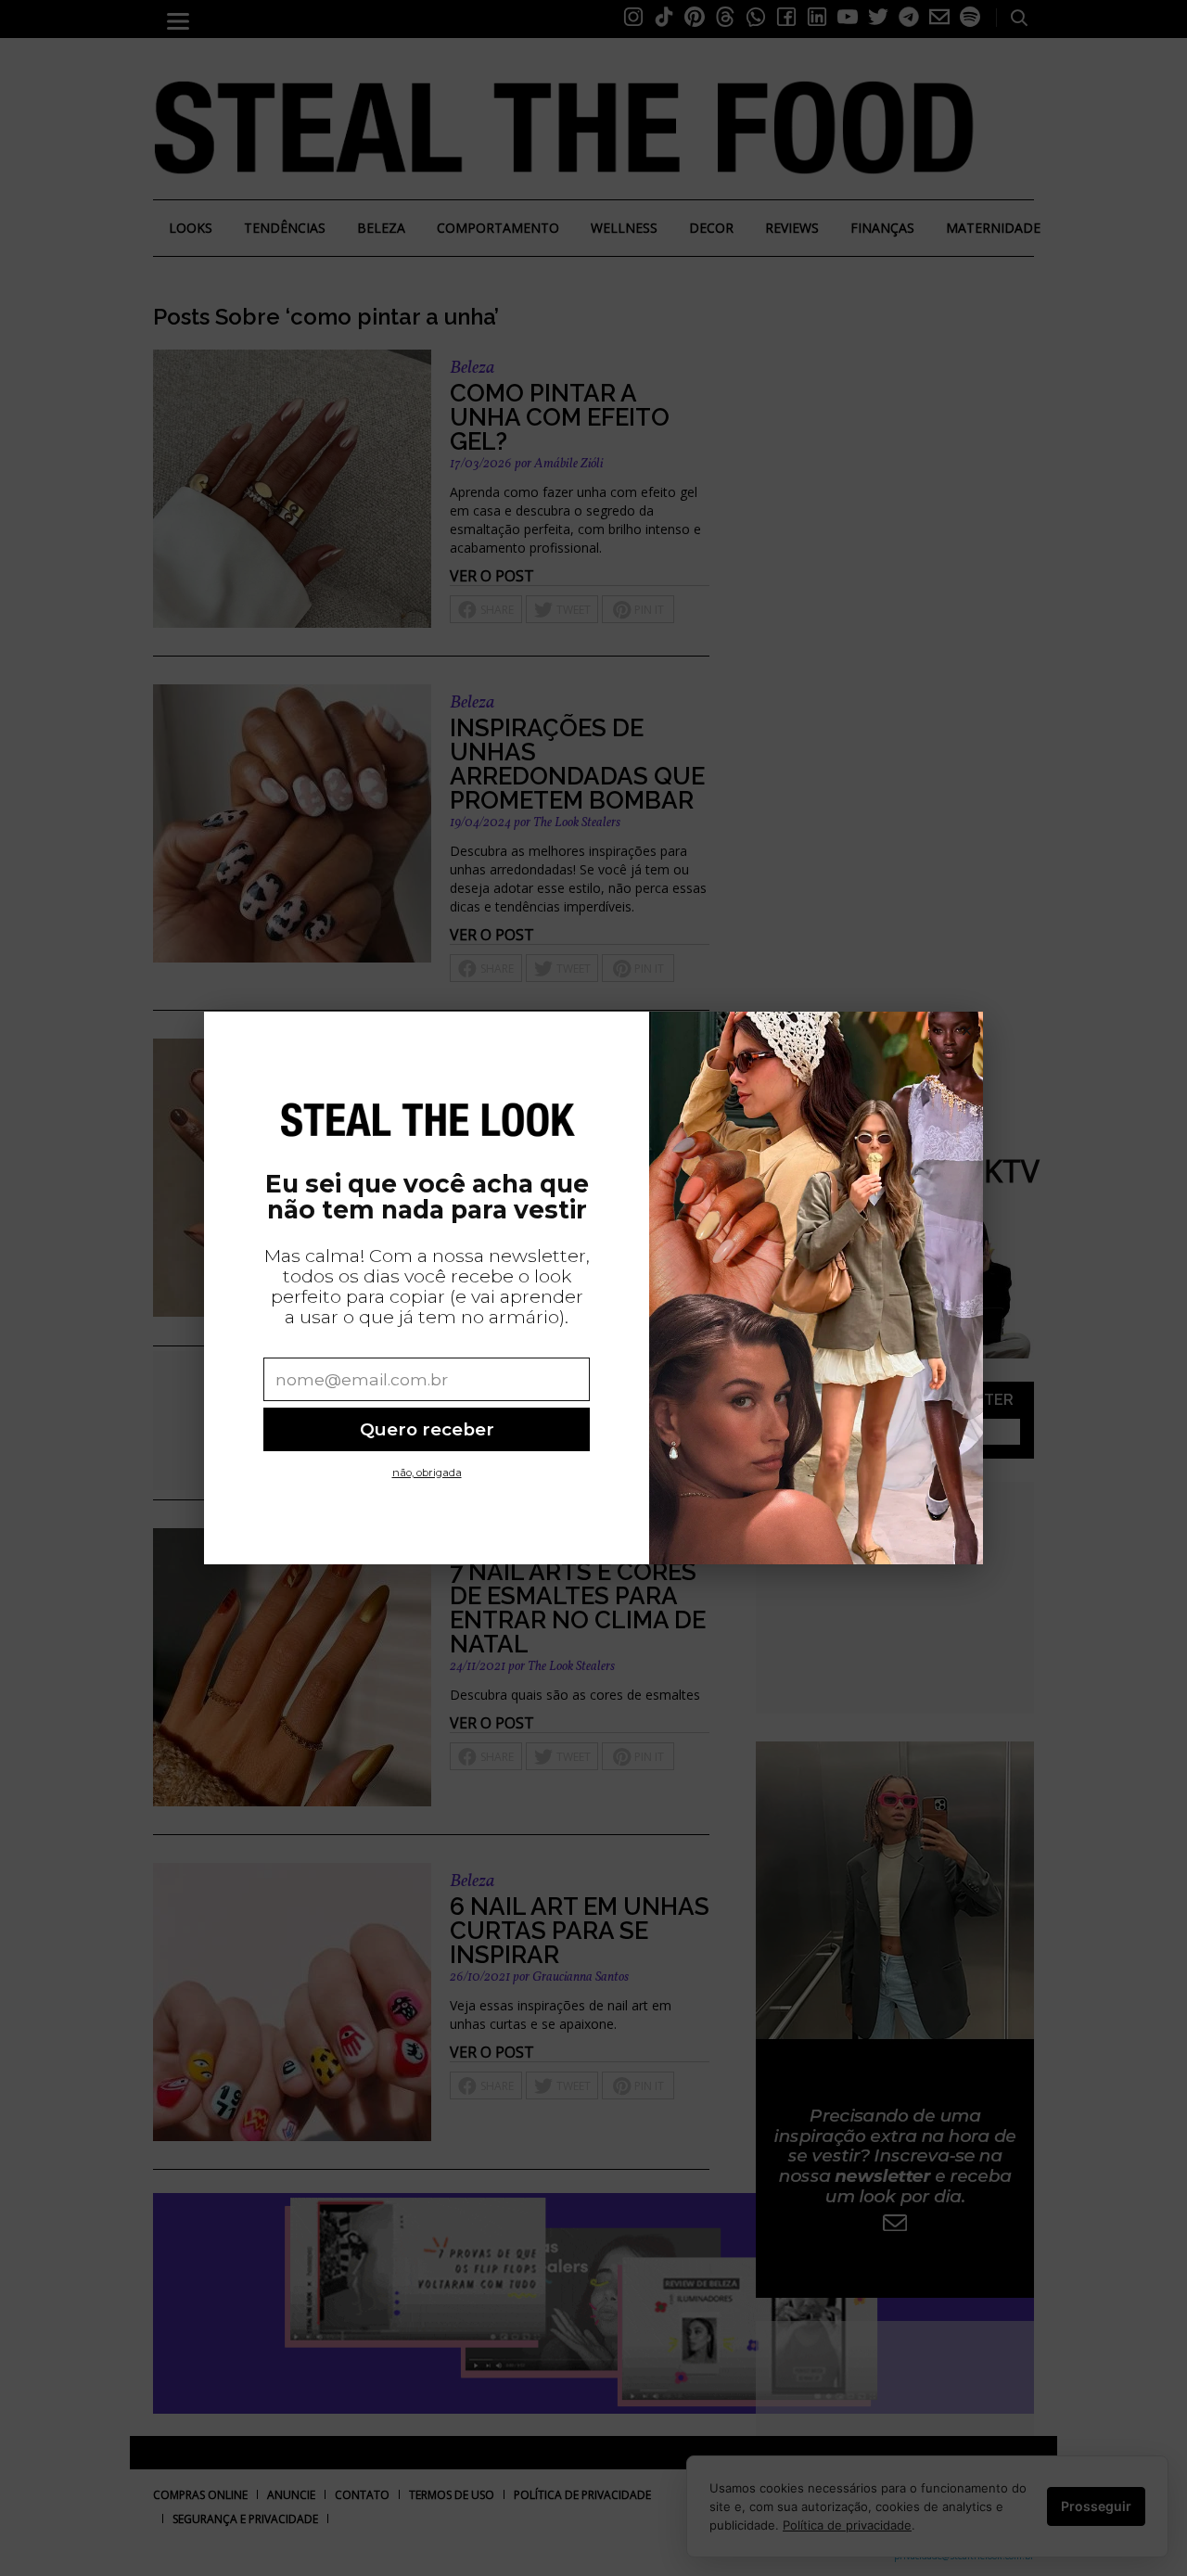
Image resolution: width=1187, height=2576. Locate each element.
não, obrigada (427, 1473)
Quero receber (427, 1429)
